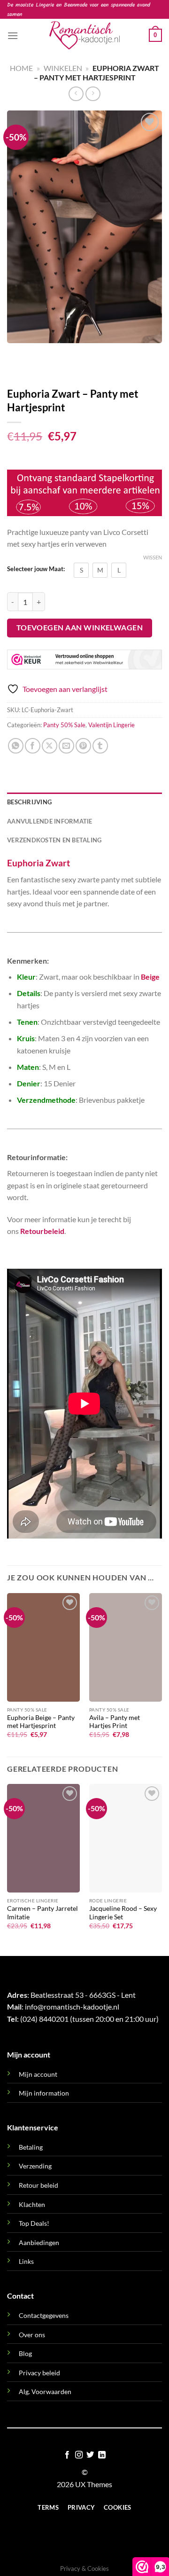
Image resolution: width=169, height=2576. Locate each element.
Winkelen (63, 68)
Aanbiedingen (39, 2242)
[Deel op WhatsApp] (16, 746)
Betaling (31, 2147)
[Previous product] (93, 94)
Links (26, 2261)
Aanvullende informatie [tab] (50, 821)
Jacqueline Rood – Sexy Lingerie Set (123, 1913)
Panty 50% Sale (64, 725)
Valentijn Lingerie (111, 725)
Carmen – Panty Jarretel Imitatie (42, 1913)
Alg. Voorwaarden (45, 2391)
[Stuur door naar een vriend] (66, 746)
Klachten (32, 2204)
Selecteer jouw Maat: (36, 569)
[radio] (81, 570)
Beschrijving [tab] (29, 802)
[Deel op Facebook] (33, 746)
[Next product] (76, 94)
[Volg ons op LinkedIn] (102, 2455)
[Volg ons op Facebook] (67, 2455)
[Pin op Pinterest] (83, 746)
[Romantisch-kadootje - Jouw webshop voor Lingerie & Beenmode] (84, 35)
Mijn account (38, 2074)
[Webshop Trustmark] (84, 660)
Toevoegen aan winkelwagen (80, 628)
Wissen (153, 557)
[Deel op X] (50, 746)
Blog (25, 2353)
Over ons (32, 2335)
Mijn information (44, 2093)
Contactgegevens (44, 2315)
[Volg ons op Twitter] (90, 2455)
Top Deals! (34, 2223)
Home (21, 68)
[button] (13, 35)
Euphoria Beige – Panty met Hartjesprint (41, 1722)
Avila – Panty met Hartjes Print (115, 1722)
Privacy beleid (39, 2373)
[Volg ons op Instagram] (79, 2455)
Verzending (35, 2166)
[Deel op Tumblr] (100, 746)
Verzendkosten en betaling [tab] (54, 840)
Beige (150, 977)
